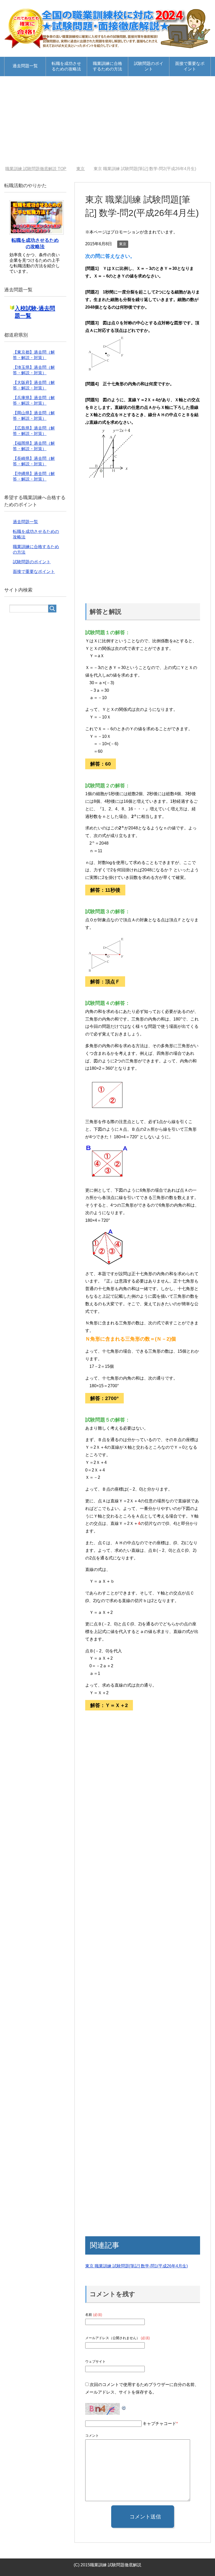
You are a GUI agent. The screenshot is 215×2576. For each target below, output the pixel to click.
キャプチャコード (159, 2424)
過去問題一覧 (25, 66)
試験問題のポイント (149, 66)
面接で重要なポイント (190, 66)
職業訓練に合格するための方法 (107, 66)
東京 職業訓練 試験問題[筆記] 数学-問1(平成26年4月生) (136, 2266)
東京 (123, 244)
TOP (36, 169)
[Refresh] (124, 2407)
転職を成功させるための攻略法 (66, 66)
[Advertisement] (107, 121)
